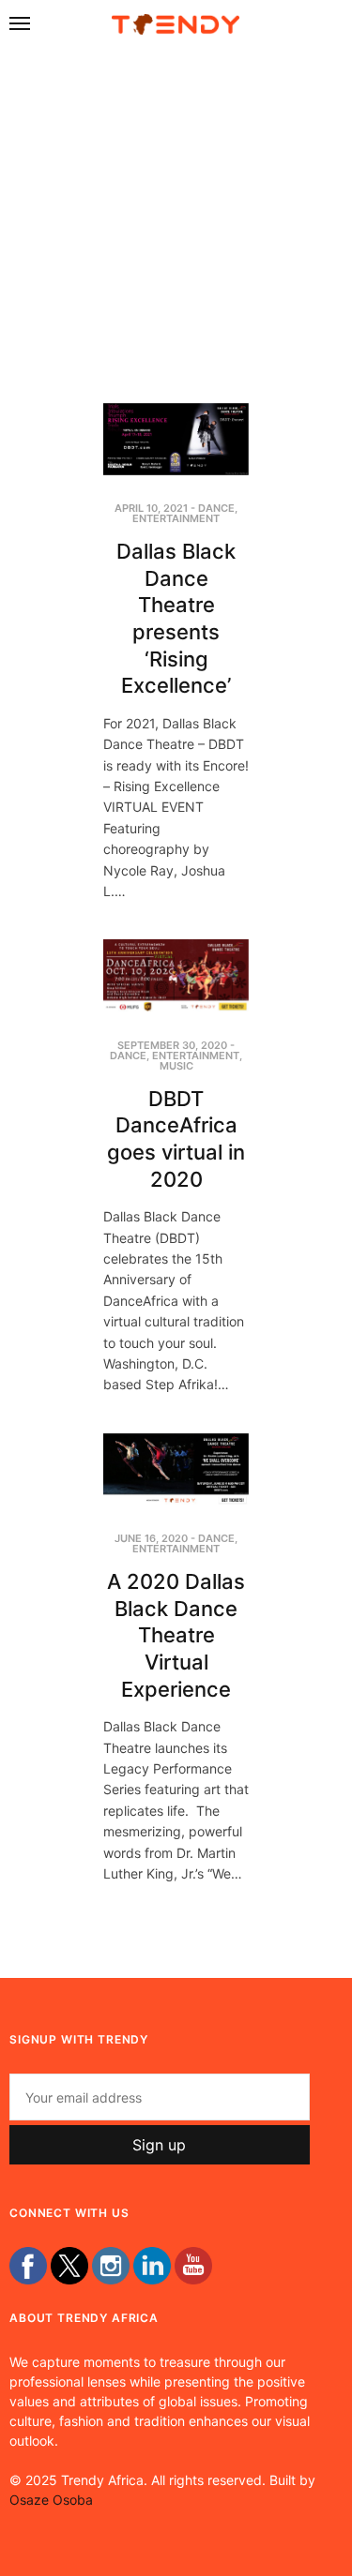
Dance (216, 508)
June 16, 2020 (151, 1538)
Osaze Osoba (51, 2500)
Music (176, 1066)
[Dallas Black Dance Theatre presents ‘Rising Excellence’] (176, 440)
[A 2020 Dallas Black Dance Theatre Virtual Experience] (176, 1470)
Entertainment (176, 518)
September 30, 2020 (172, 1045)
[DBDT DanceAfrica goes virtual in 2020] (176, 976)
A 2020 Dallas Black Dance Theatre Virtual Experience (176, 1635)
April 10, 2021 (151, 508)
